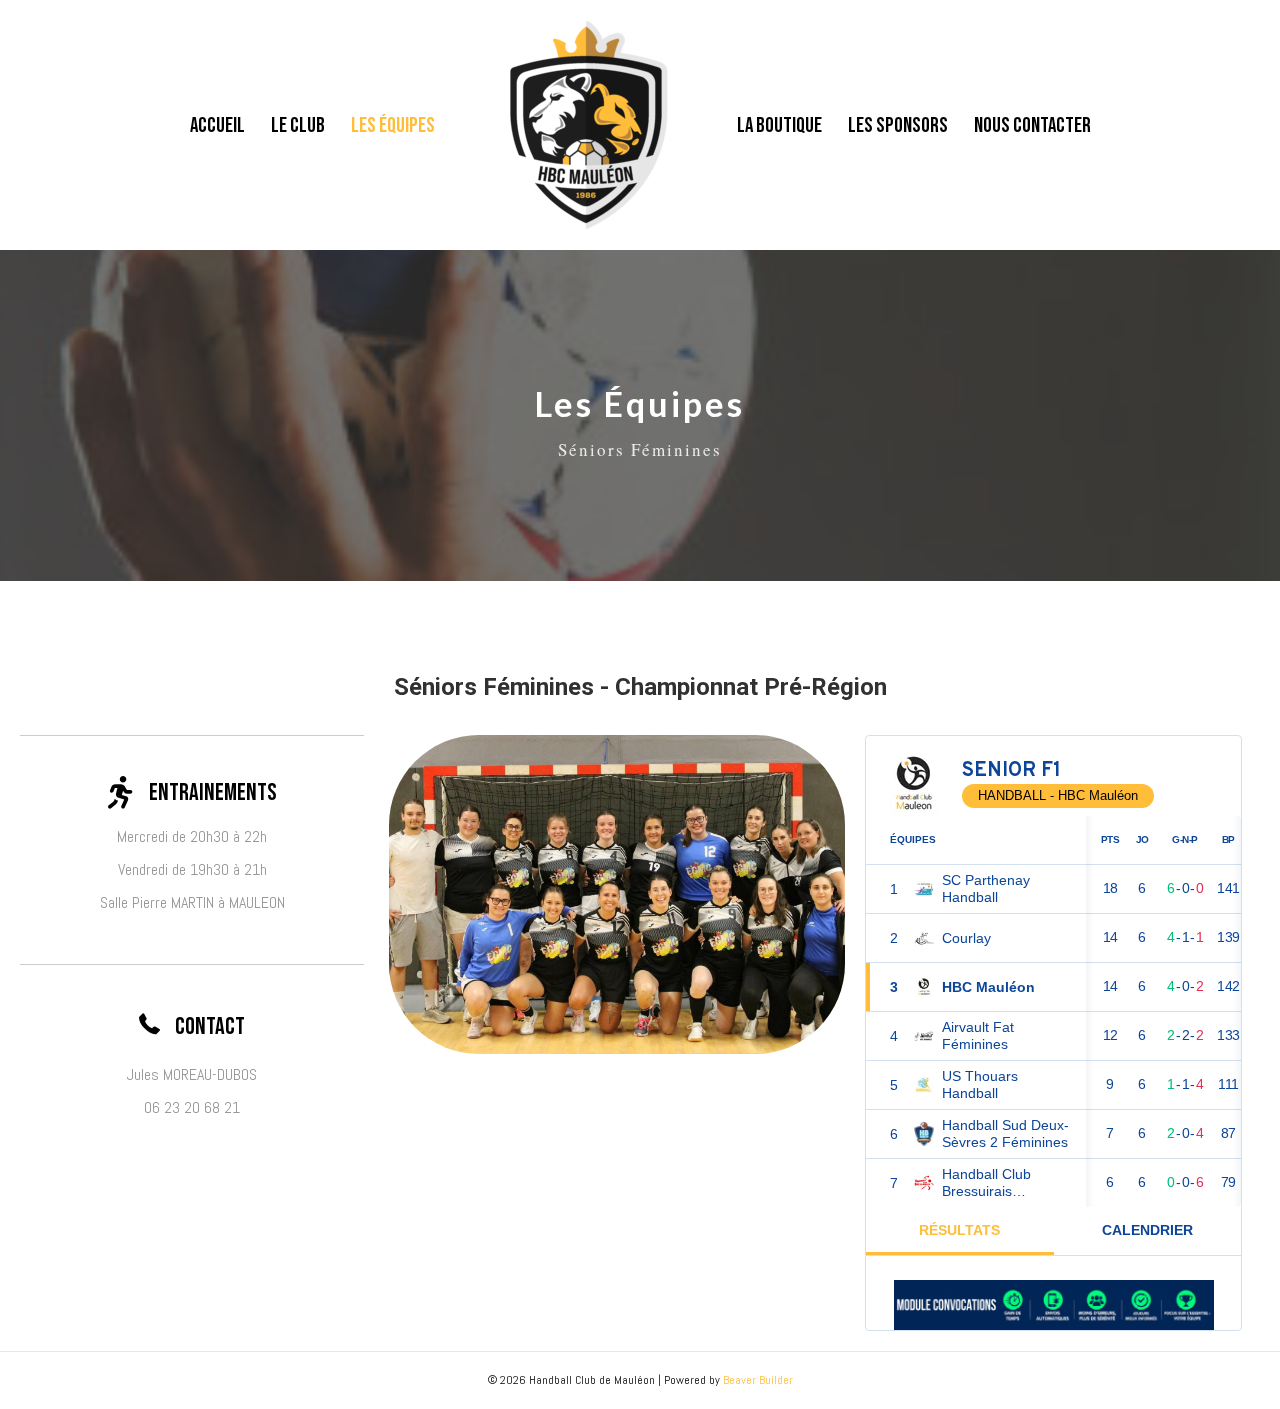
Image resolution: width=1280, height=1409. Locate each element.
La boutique (779, 125)
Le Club (298, 125)
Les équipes (393, 125)
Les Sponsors (898, 125)
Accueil (217, 125)
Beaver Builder (758, 1380)
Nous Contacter (1032, 125)
